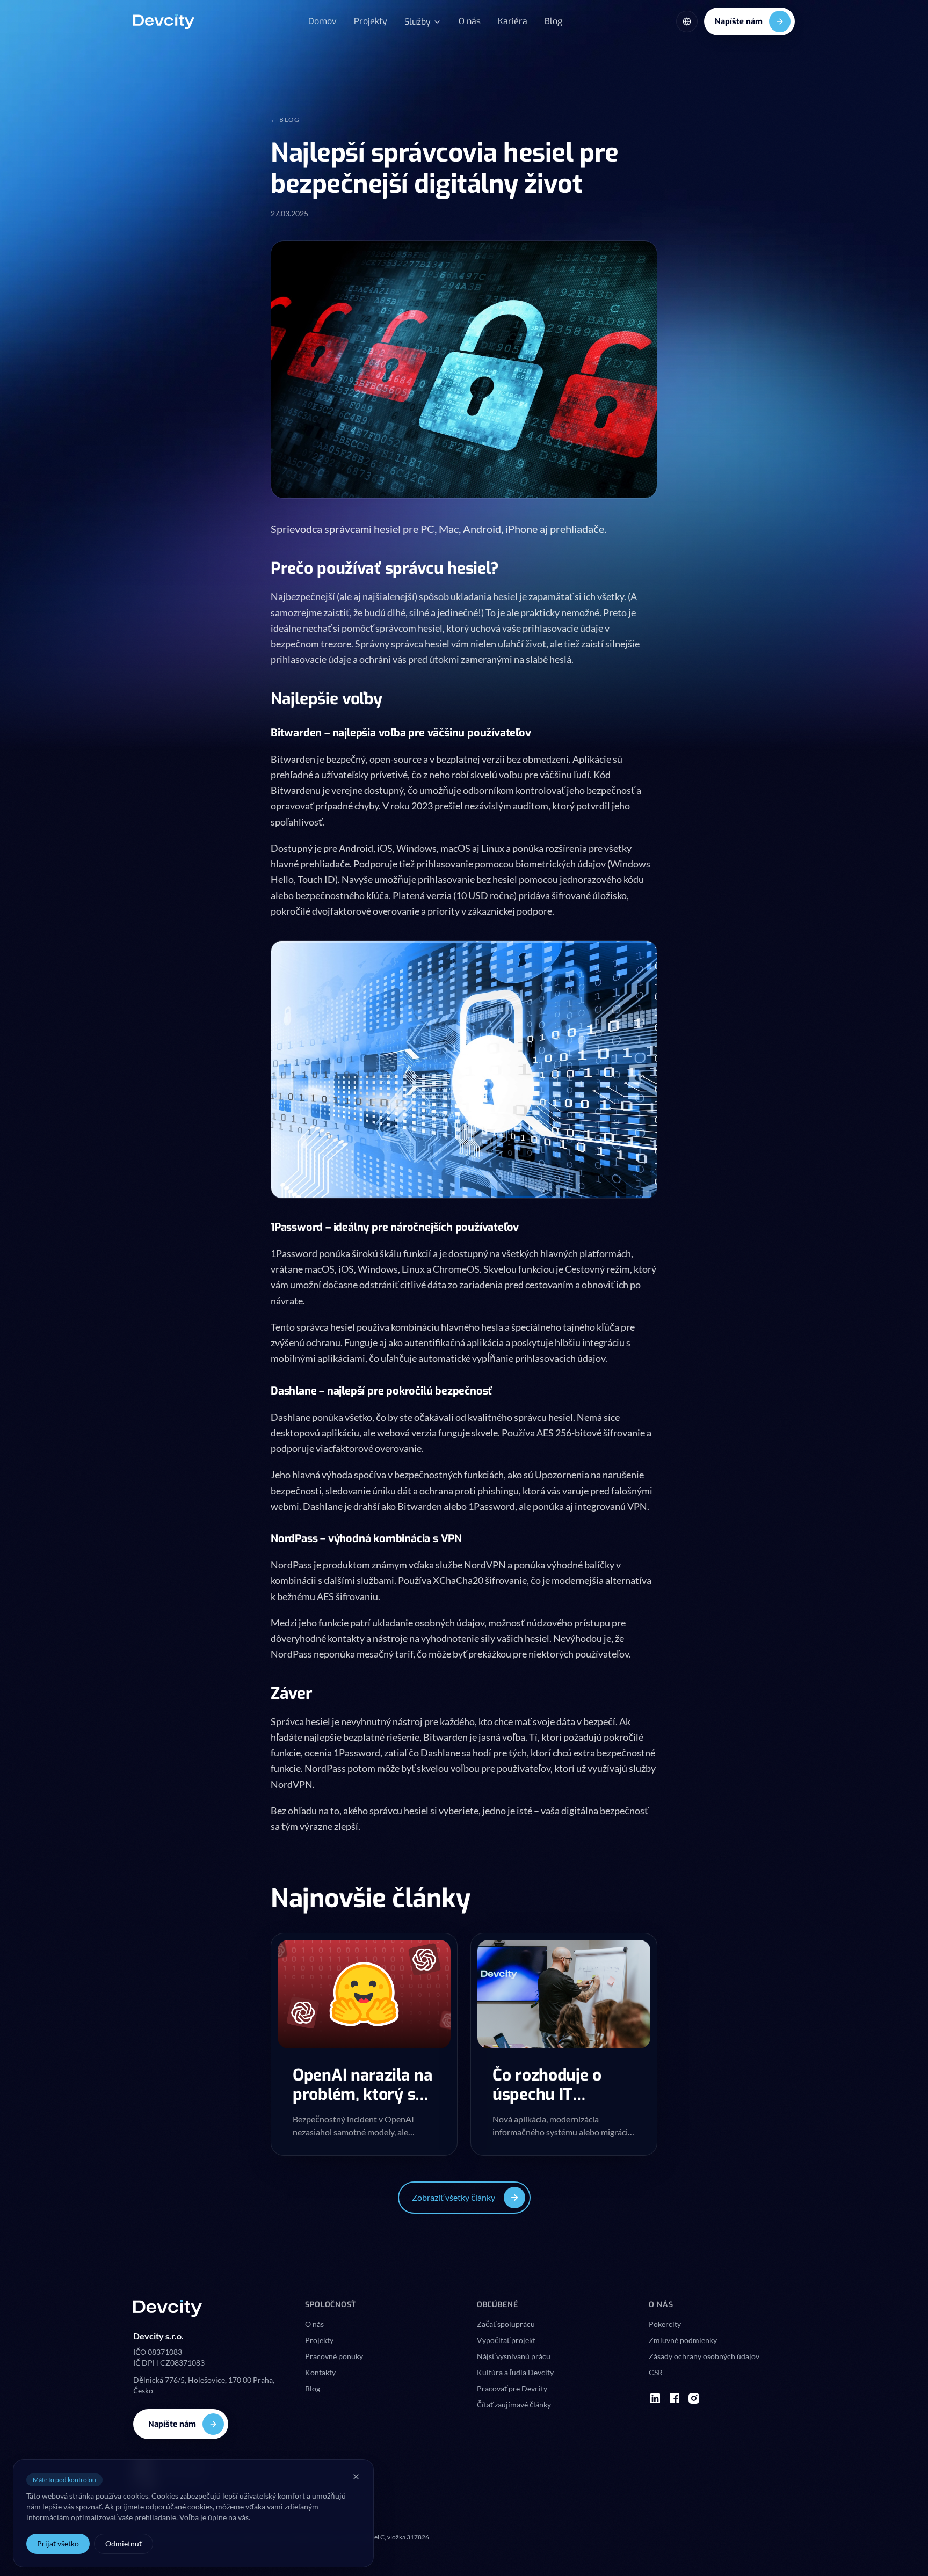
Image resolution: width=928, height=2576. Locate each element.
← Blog (285, 119)
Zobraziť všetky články (454, 2197)
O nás (470, 21)
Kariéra (513, 21)
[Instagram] (694, 2398)
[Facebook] (675, 2398)
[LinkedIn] (655, 2398)
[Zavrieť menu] (356, 2477)
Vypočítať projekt (506, 2340)
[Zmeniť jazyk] (687, 21)
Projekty (371, 21)
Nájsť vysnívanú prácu (514, 2356)
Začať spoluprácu (506, 2324)
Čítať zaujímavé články (514, 2404)
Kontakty (320, 2372)
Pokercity (665, 2324)
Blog (553, 21)
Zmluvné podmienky (683, 2340)
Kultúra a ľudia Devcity (515, 2372)
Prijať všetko (58, 2544)
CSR (656, 2372)
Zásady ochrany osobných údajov (704, 2356)
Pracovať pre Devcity (512, 2388)
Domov (322, 21)
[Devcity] (164, 21)
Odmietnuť (124, 2544)
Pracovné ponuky (334, 2356)
